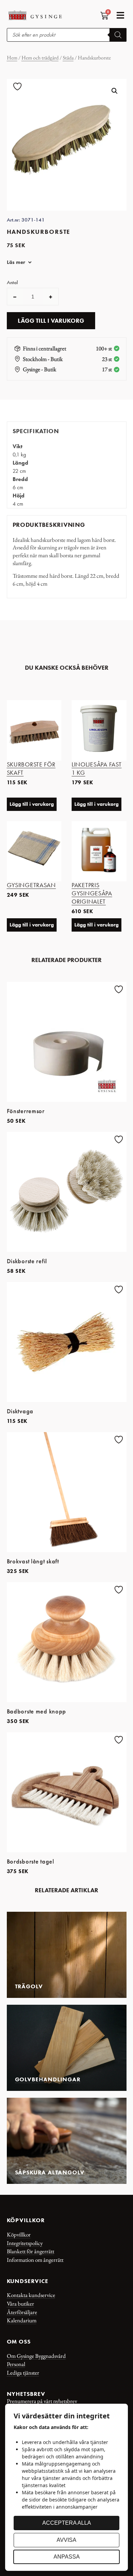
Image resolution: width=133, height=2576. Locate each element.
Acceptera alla (67, 2523)
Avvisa (66, 2540)
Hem (12, 58)
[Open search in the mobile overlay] (67, 35)
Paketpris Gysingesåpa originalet (92, 893)
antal (12, 283)
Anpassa (67, 2557)
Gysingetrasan (31, 885)
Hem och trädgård (40, 58)
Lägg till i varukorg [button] (32, 804)
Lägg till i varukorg (51, 321)
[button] (121, 15)
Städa (68, 58)
